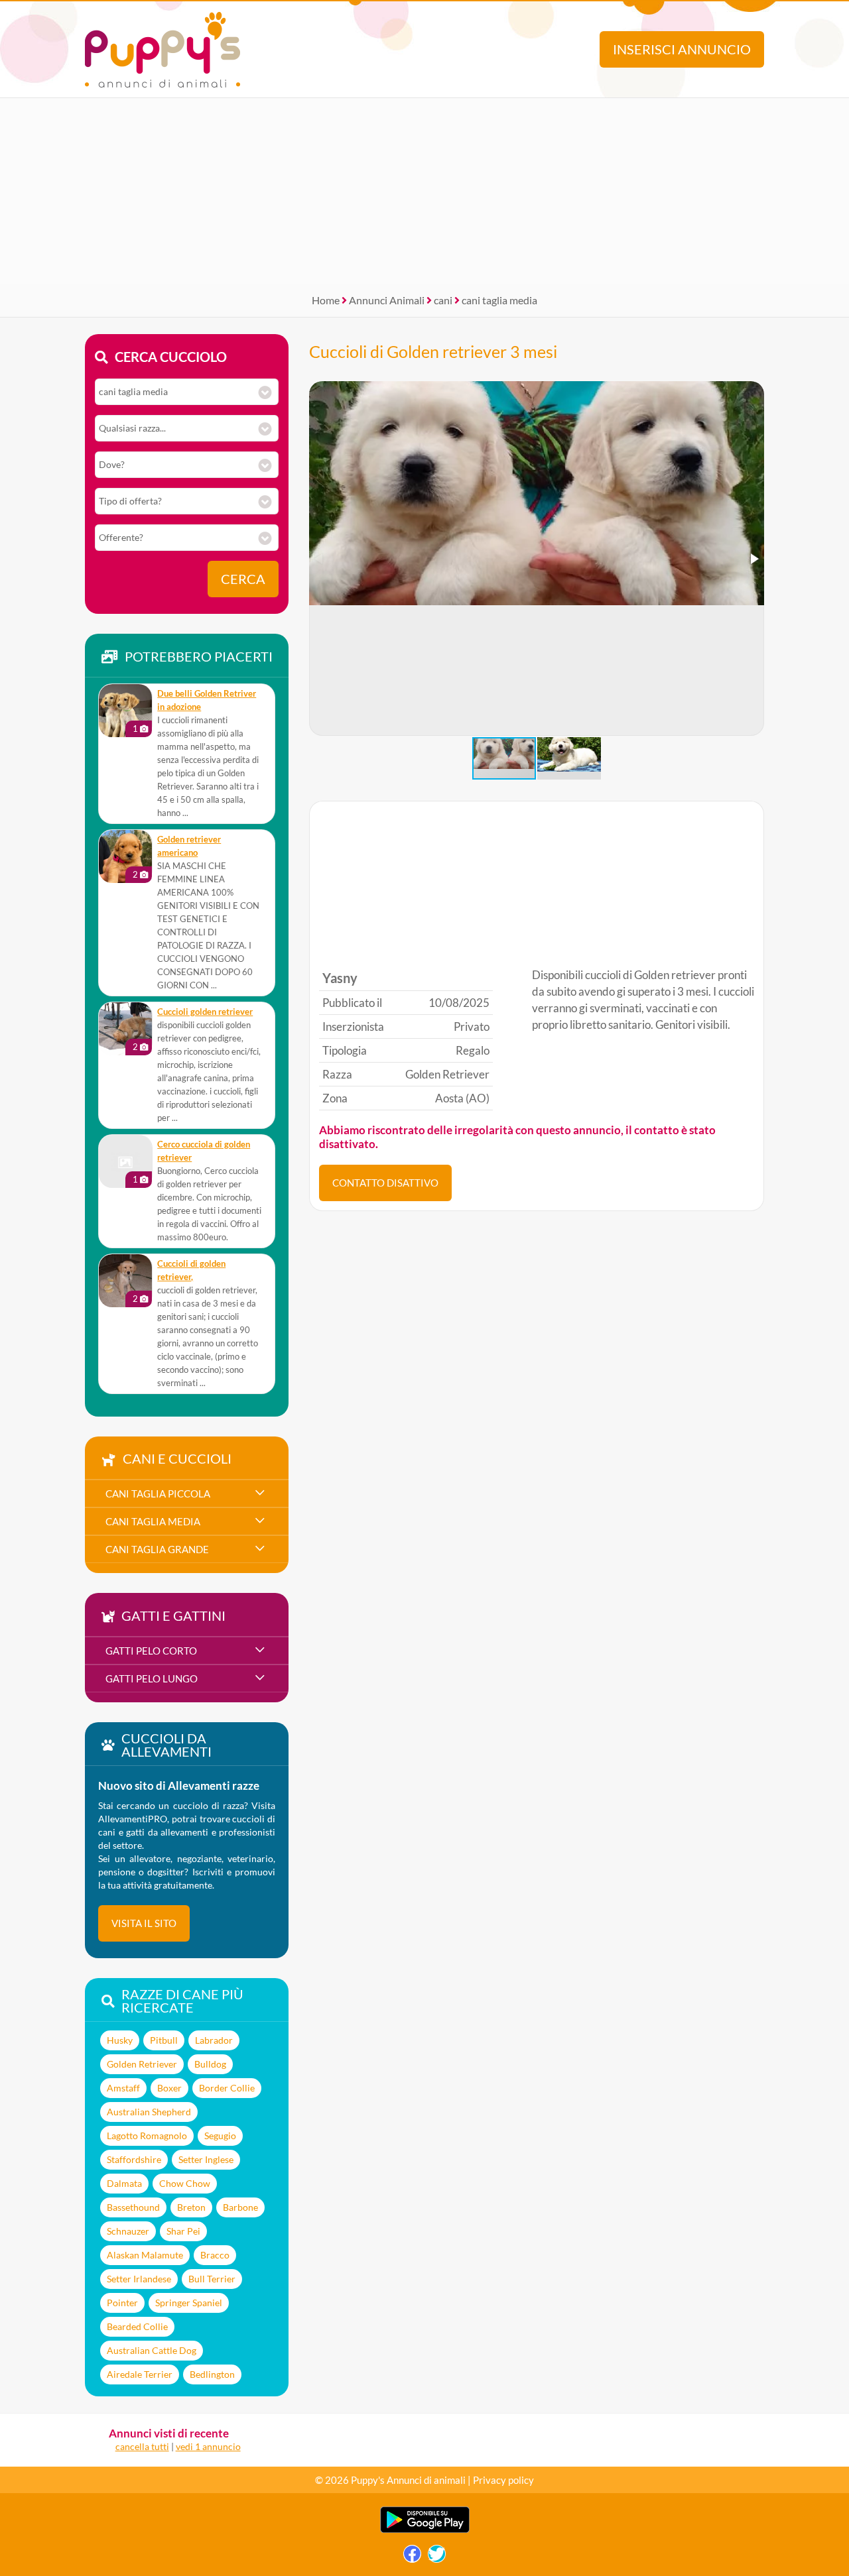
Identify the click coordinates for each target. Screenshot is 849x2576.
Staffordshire (134, 2159)
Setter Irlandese (139, 2279)
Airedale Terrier (140, 2374)
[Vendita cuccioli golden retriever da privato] (125, 1029)
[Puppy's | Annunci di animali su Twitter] (437, 2557)
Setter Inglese (206, 2159)
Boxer (169, 2088)
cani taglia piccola (158, 1493)
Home (326, 300)
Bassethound (133, 2207)
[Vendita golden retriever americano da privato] (125, 856)
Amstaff (123, 2088)
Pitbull (164, 2040)
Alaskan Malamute (145, 2255)
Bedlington (212, 2374)
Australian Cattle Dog (152, 2350)
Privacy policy (503, 2480)
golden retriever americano (189, 846)
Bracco (215, 2255)
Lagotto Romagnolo (147, 2136)
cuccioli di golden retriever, (191, 1270)
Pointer (122, 2303)
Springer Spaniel (189, 2303)
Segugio (220, 2136)
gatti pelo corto (151, 1651)
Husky (120, 2040)
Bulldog (210, 2064)
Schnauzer (128, 2231)
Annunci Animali (387, 300)
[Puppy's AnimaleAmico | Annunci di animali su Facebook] (412, 2557)
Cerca (243, 579)
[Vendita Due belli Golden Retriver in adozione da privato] (125, 711)
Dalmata (124, 2183)
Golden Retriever (142, 2064)
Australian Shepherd (149, 2112)
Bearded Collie (137, 2326)
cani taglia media (499, 300)
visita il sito (144, 1923)
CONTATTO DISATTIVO (385, 1183)
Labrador (214, 2040)
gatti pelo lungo (152, 1678)
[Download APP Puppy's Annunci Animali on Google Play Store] (425, 2530)
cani (443, 300)
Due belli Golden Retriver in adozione (207, 700)
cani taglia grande (157, 1549)
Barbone (240, 2207)
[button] (753, 559)
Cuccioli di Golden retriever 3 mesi (433, 351)
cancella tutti (142, 2446)
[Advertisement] (424, 191)
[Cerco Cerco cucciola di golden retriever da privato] (125, 1161)
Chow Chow (185, 2183)
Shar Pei (183, 2231)
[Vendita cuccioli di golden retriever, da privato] (125, 1281)
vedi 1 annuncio (208, 2446)
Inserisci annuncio (682, 49)
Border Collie (227, 2088)
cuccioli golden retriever (205, 1012)
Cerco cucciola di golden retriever (204, 1151)
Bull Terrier (212, 2279)
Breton (191, 2207)
